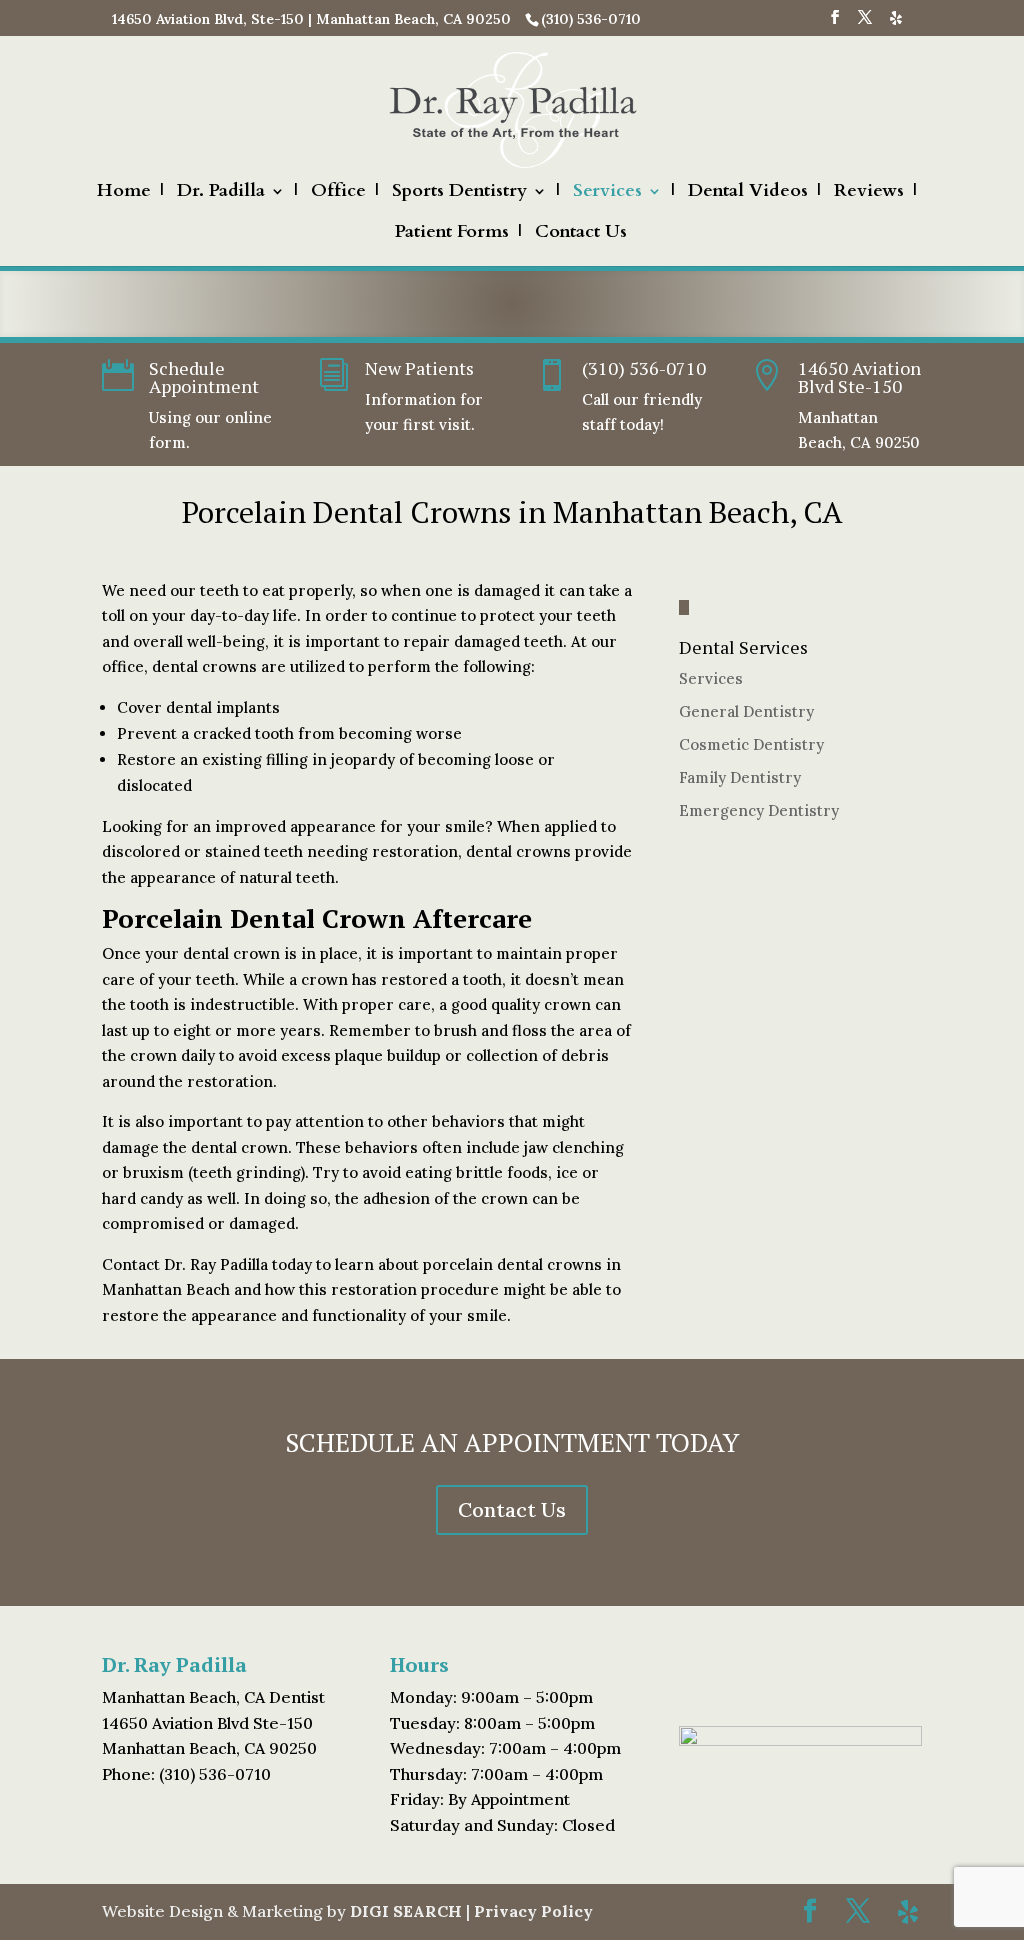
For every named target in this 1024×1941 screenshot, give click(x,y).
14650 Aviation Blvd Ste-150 (859, 377)
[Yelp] (896, 23)
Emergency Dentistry (759, 810)
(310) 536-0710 (644, 368)
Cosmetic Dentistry (751, 744)
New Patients (419, 368)
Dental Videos (748, 193)
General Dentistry (746, 711)
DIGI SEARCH (406, 1911)
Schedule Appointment (204, 377)
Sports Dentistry (459, 193)
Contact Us (581, 234)
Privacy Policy (533, 1911)
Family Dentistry (740, 777)
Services (607, 193)
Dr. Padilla (221, 193)
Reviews (869, 193)
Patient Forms (452, 234)
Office (338, 193)
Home (124, 193)
